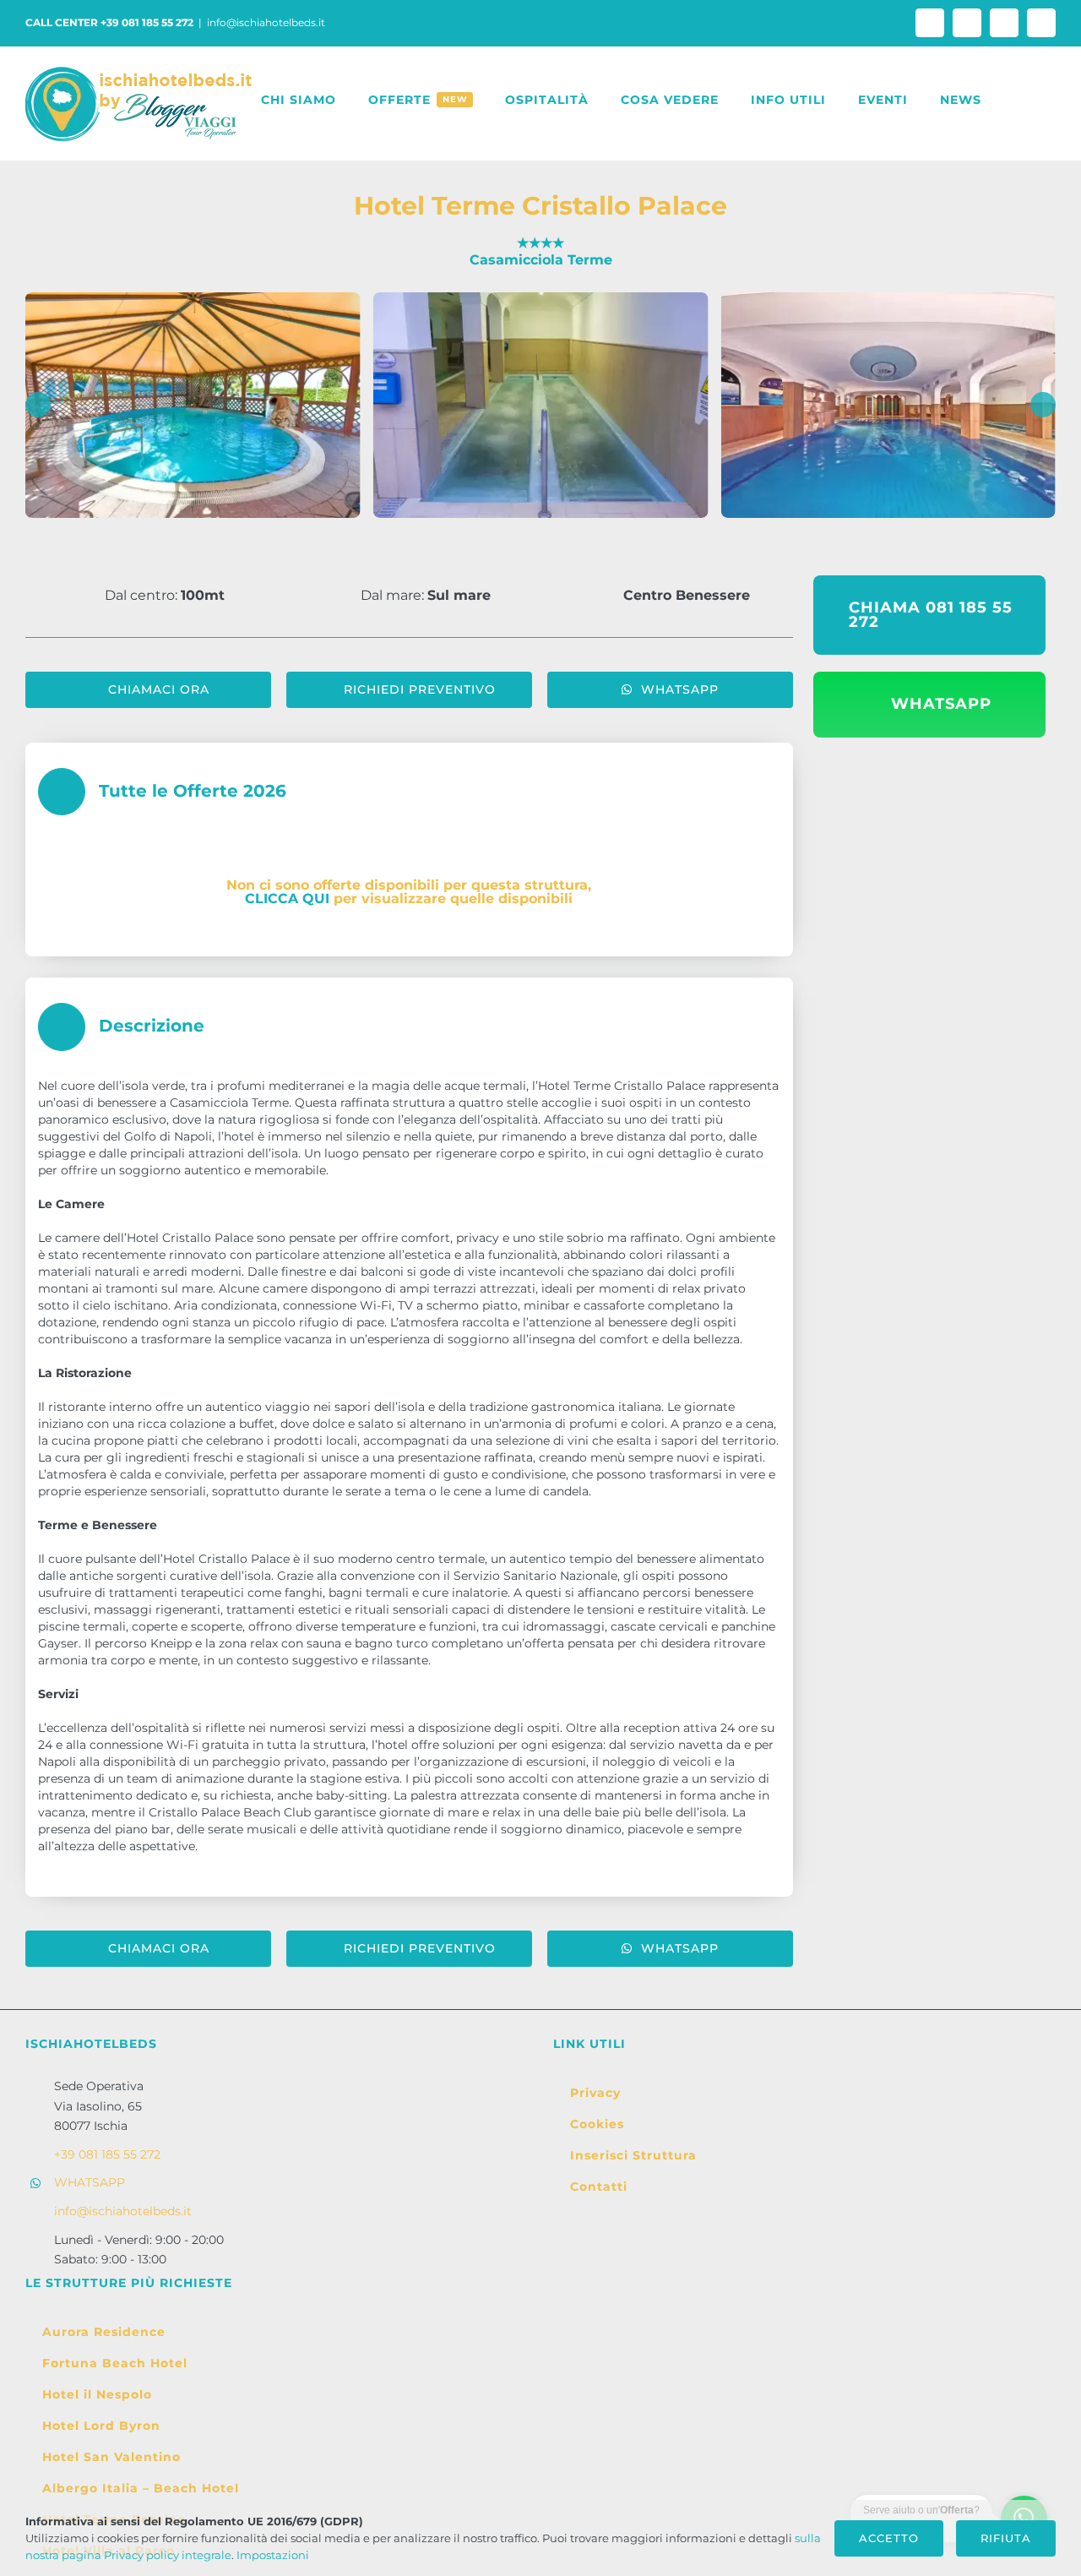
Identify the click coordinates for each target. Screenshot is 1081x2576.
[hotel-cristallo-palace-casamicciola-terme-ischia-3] (541, 405)
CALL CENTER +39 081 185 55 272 (109, 22)
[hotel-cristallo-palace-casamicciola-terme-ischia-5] (193, 405)
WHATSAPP (90, 2182)
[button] (1019, 100)
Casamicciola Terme (541, 260)
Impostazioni (274, 2555)
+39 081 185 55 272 (107, 2154)
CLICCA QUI (287, 899)
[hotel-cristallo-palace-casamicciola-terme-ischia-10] (888, 405)
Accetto (889, 2538)
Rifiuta (1006, 2538)
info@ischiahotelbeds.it (266, 22)
